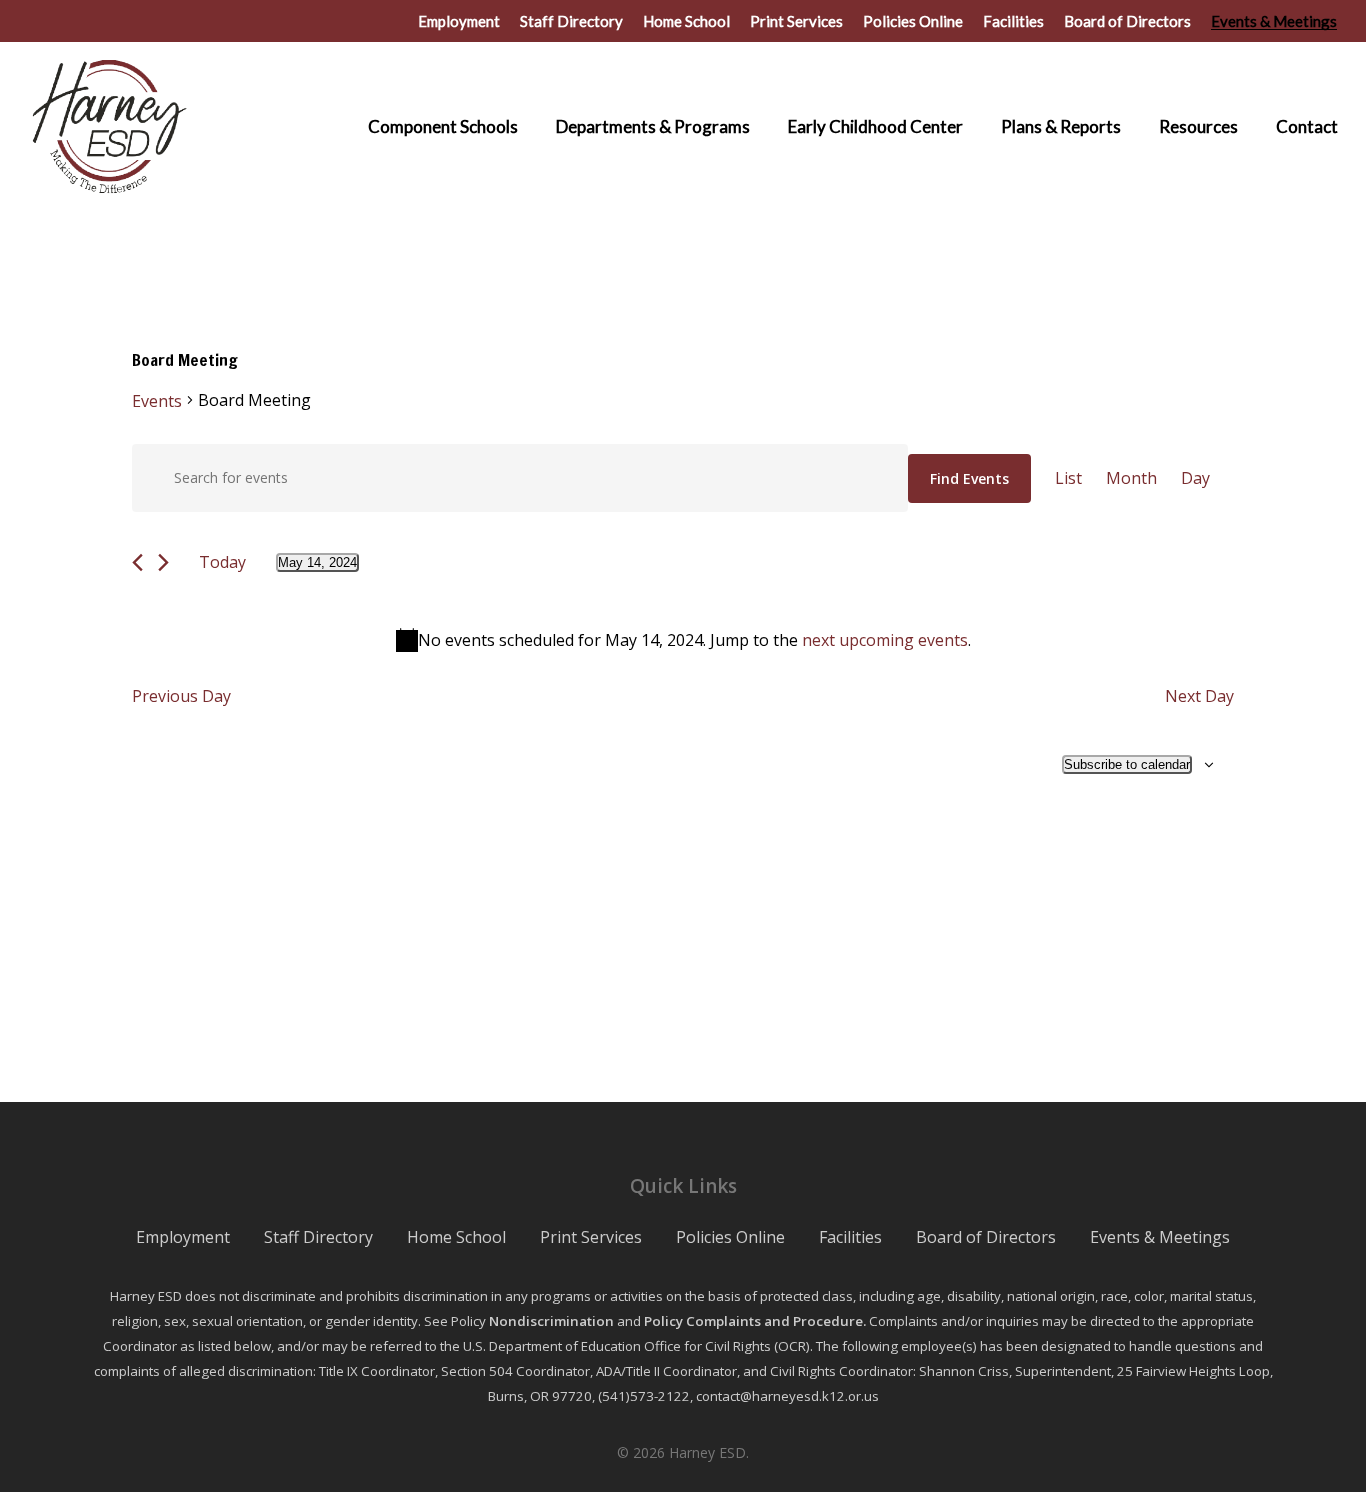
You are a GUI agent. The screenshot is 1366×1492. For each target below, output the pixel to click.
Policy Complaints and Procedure (753, 1321)
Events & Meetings (1160, 1237)
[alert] (683, 640)
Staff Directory (318, 1237)
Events (157, 401)
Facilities (850, 1237)
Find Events (969, 478)
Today (222, 562)
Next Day (1199, 696)
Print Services (591, 1237)
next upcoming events (885, 640)
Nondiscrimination (551, 1321)
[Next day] (163, 562)
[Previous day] (137, 562)
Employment (183, 1237)
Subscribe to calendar (1127, 764)
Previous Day (181, 696)
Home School (456, 1237)
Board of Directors (986, 1237)
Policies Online (730, 1237)
